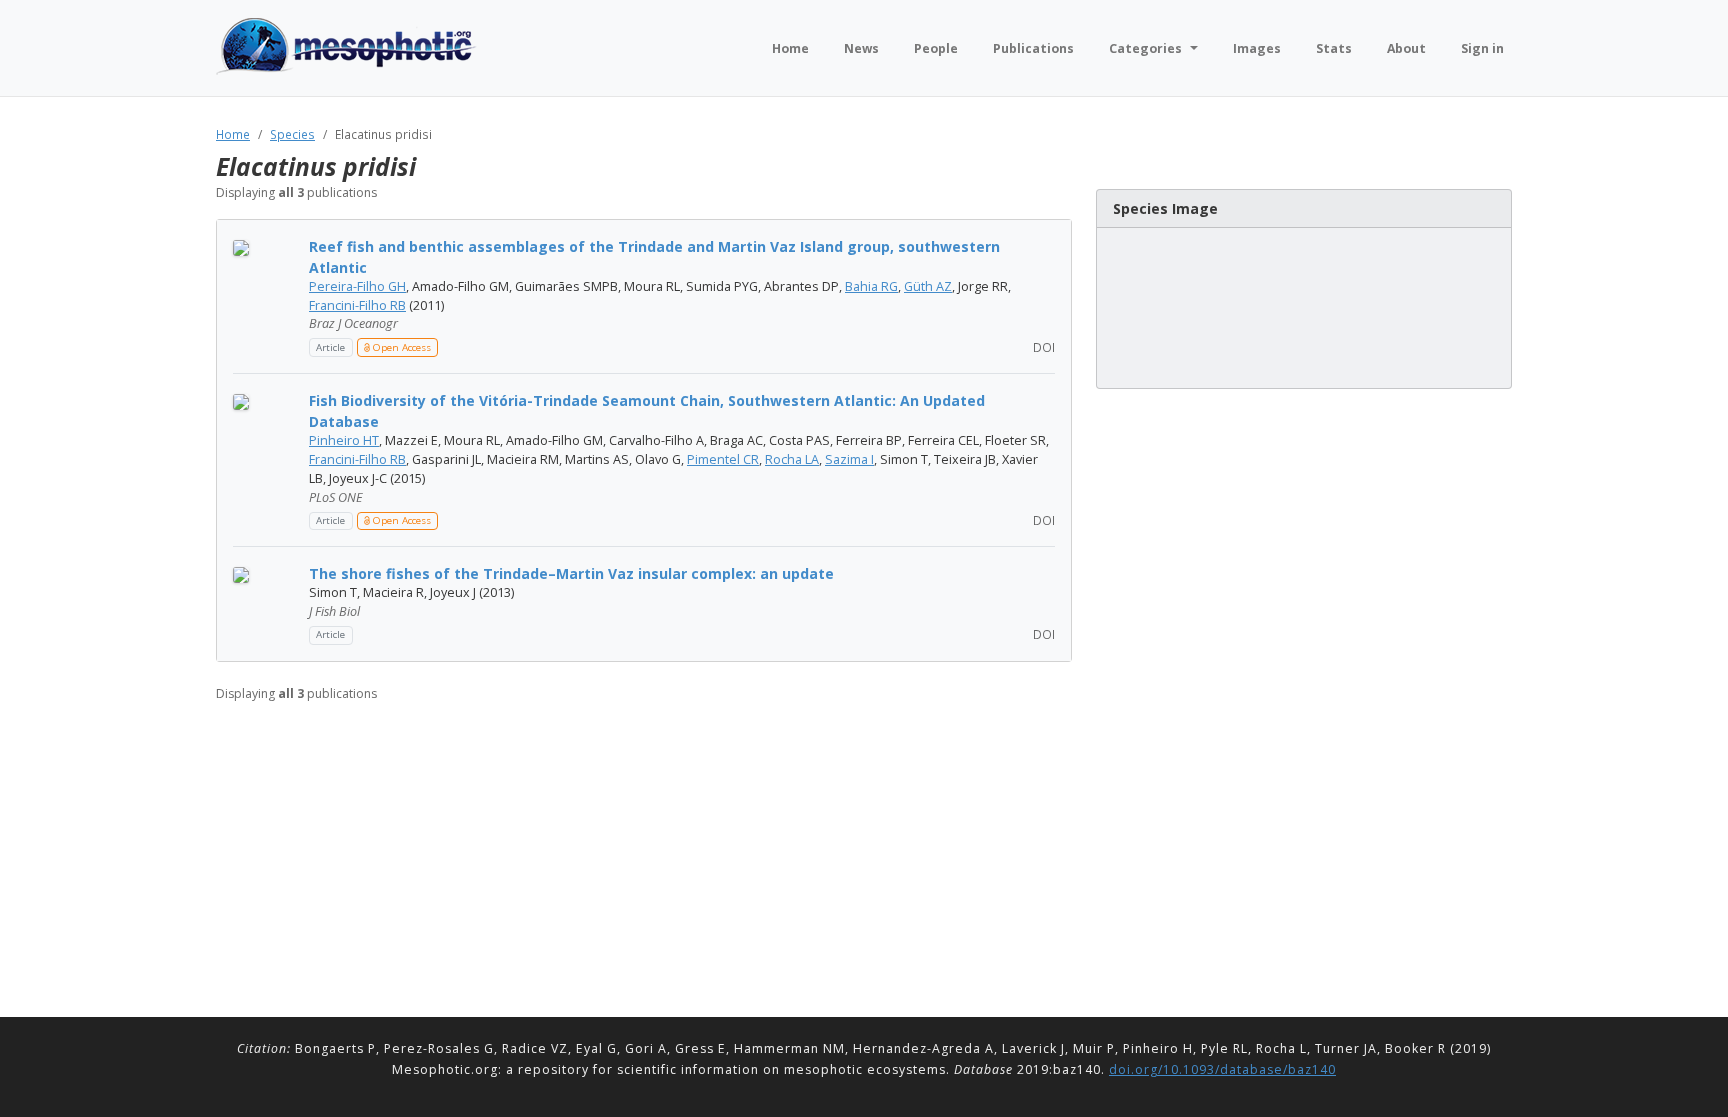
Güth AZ (928, 286)
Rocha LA (792, 459)
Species (292, 134)
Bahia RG (871, 286)
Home (233, 134)
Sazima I (849, 459)
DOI (1042, 347)
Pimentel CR (723, 459)
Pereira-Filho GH (357, 286)
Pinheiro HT (344, 440)
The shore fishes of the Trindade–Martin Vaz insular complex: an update (571, 573)
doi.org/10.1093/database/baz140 (1222, 1069)
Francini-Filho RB (357, 305)
